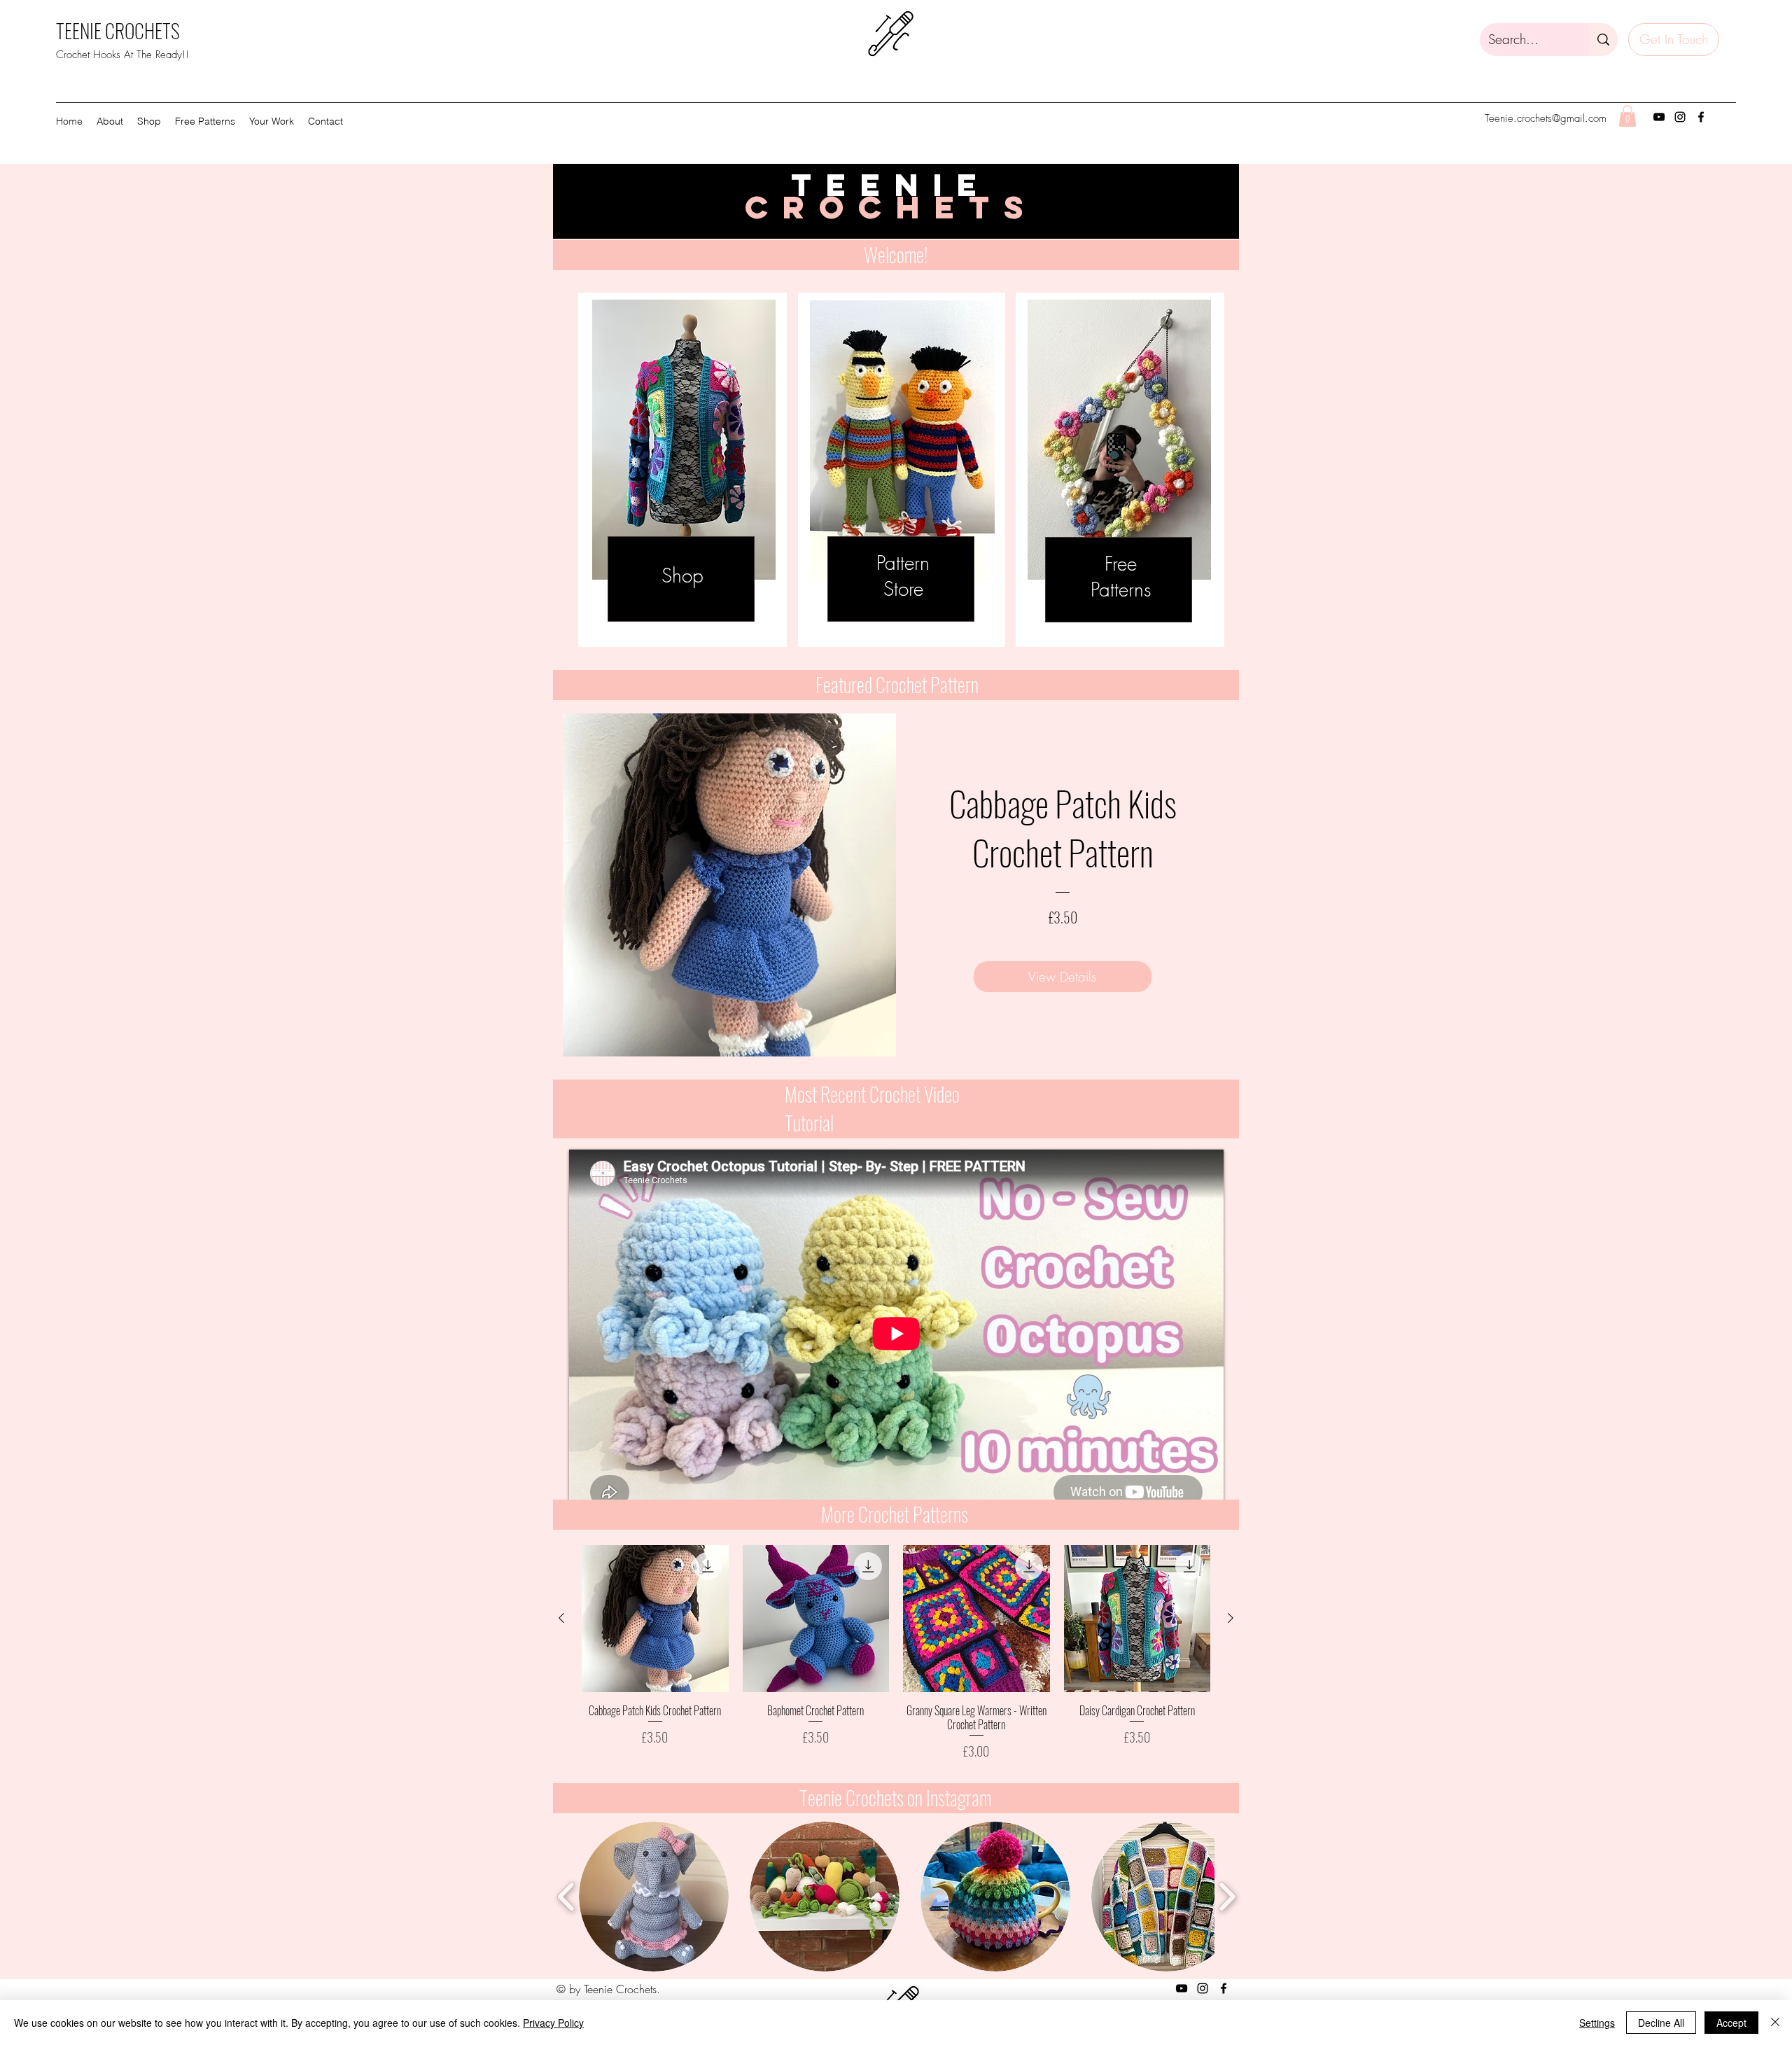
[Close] (1775, 2023)
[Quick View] (655, 1619)
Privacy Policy (553, 2023)
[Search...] (1603, 40)
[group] (896, 1653)
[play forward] (1227, 1897)
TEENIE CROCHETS (118, 30)
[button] (149, 121)
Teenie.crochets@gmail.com (1546, 118)
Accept (1731, 2023)
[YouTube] (1659, 117)
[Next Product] (1231, 1618)
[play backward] (567, 1897)
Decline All (1661, 2023)
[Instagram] (1680, 117)
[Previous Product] (561, 1618)
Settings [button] (1597, 2023)
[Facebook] (1701, 117)
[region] (682, 470)
